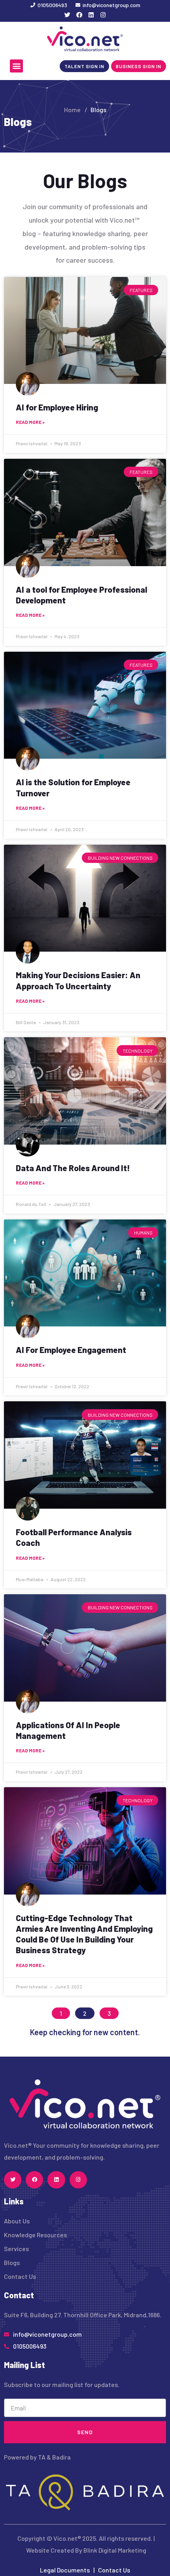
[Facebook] (79, 15)
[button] (16, 66)
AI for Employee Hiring (57, 407)
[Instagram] (103, 15)
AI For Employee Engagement (71, 1350)
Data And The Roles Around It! (73, 1168)
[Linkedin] (91, 15)
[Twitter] (67, 15)
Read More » (30, 422)
